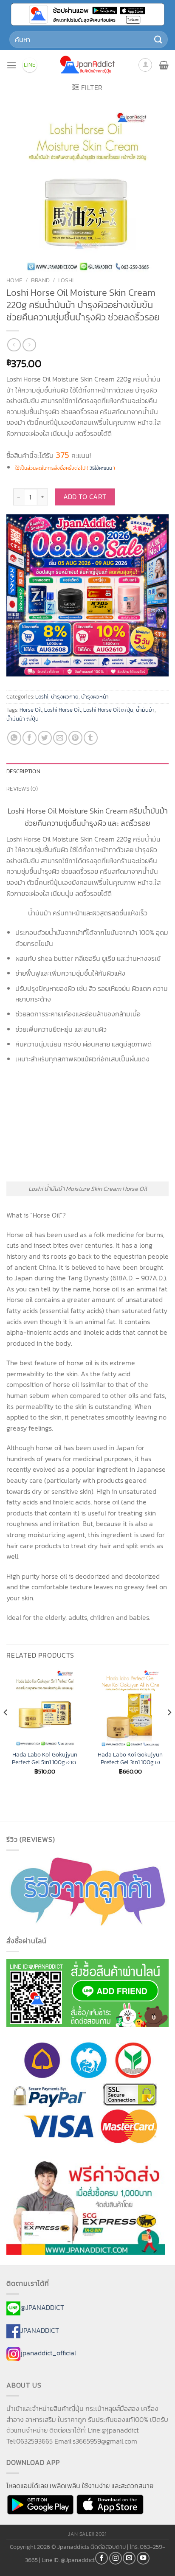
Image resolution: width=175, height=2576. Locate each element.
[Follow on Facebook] (102, 2558)
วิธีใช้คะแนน (101, 468)
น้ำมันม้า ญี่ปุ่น (23, 719)
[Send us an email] (129, 2558)
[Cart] (164, 65)
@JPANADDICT (42, 2307)
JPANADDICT (40, 2330)
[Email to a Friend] (60, 738)
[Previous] (6, 1730)
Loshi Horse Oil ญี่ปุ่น (108, 710)
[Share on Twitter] (45, 738)
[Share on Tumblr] (91, 738)
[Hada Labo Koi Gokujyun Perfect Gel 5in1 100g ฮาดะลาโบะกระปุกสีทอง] (45, 1708)
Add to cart (85, 497)
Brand (40, 280)
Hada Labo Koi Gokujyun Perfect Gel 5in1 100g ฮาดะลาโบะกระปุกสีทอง (45, 1758)
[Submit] (158, 39)
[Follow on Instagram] (116, 2558)
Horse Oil (31, 710)
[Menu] (11, 65)
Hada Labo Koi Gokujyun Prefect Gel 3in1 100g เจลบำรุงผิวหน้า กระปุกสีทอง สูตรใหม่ (130, 1758)
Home (14, 280)
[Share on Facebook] (30, 738)
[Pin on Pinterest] (75, 738)
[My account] (145, 65)
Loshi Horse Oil (62, 710)
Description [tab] (23, 771)
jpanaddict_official (48, 2353)
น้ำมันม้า (145, 710)
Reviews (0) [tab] (22, 789)
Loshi (66, 280)
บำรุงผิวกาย (65, 697)
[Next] (169, 1730)
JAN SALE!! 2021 (87, 2534)
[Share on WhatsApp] (14, 738)
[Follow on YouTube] (143, 2558)
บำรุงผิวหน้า (95, 697)
